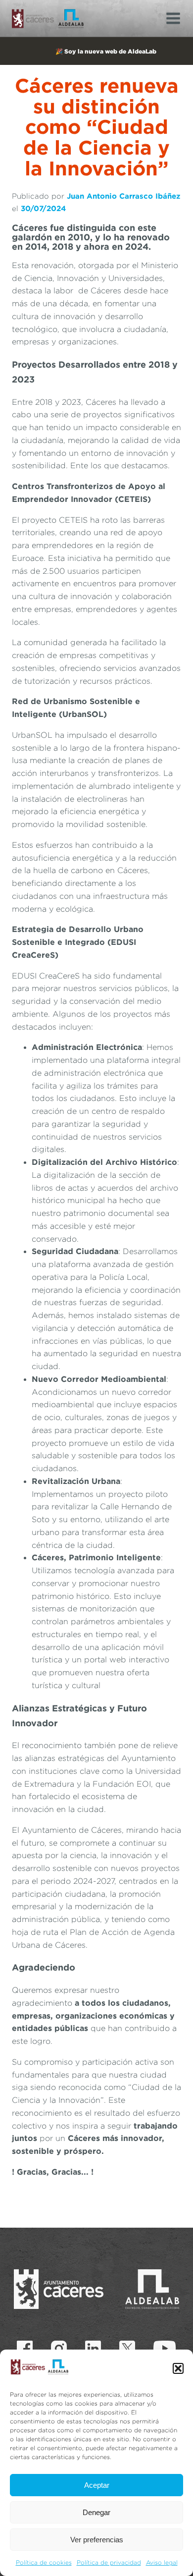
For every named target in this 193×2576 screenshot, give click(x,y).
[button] (178, 2368)
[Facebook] (25, 2349)
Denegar (96, 2512)
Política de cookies (44, 2562)
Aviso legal (162, 2562)
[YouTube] (165, 2349)
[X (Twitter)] (127, 2349)
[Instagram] (59, 2349)
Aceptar (97, 2485)
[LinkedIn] (93, 2349)
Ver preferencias (97, 2540)
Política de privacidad (109, 2562)
